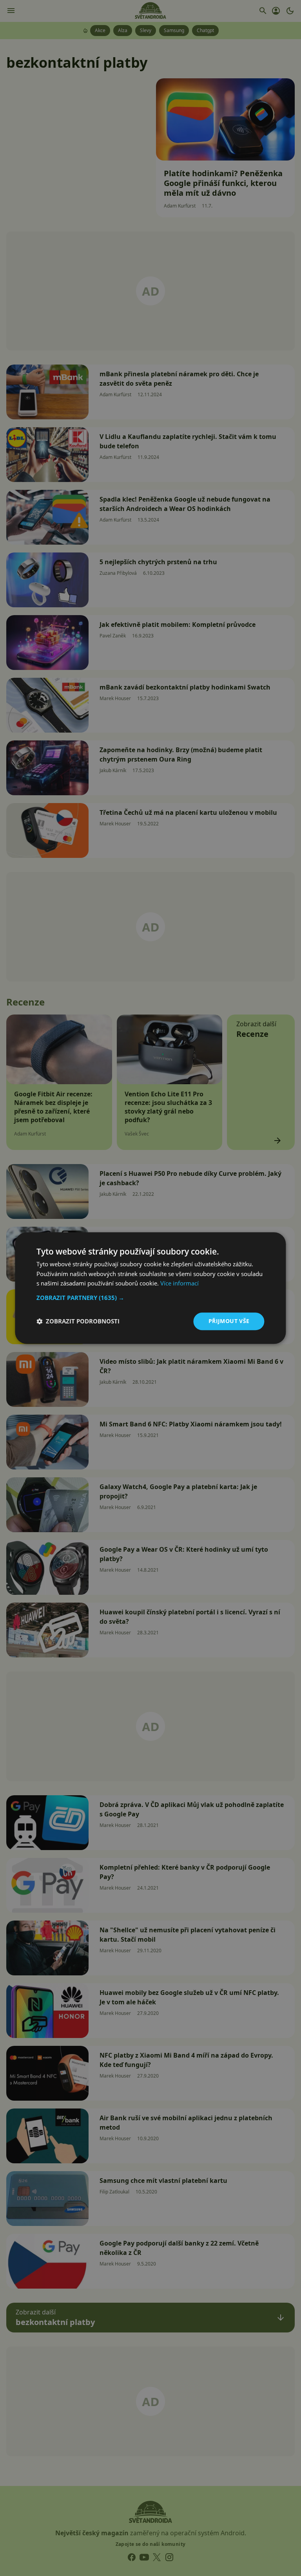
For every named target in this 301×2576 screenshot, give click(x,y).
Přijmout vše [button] (229, 1321)
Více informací (180, 1283)
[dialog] (150, 1288)
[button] (150, 1298)
